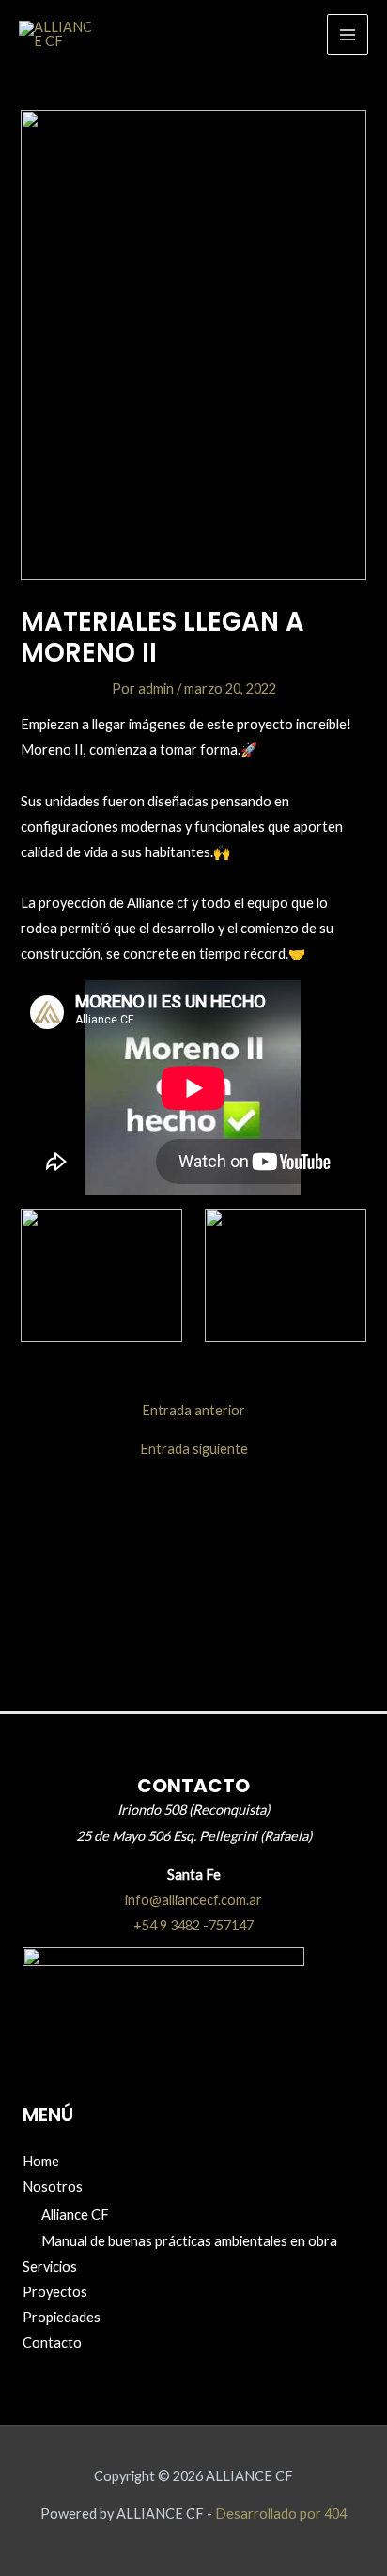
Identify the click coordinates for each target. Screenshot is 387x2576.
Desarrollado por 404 (281, 2514)
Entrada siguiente (194, 1450)
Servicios (50, 2266)
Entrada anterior (193, 1411)
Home (41, 2161)
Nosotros (53, 2186)
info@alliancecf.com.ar (193, 1900)
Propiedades (62, 2317)
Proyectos (55, 2292)
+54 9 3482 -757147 (193, 1925)
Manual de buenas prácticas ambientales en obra (189, 2241)
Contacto (52, 2342)
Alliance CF (75, 2215)
